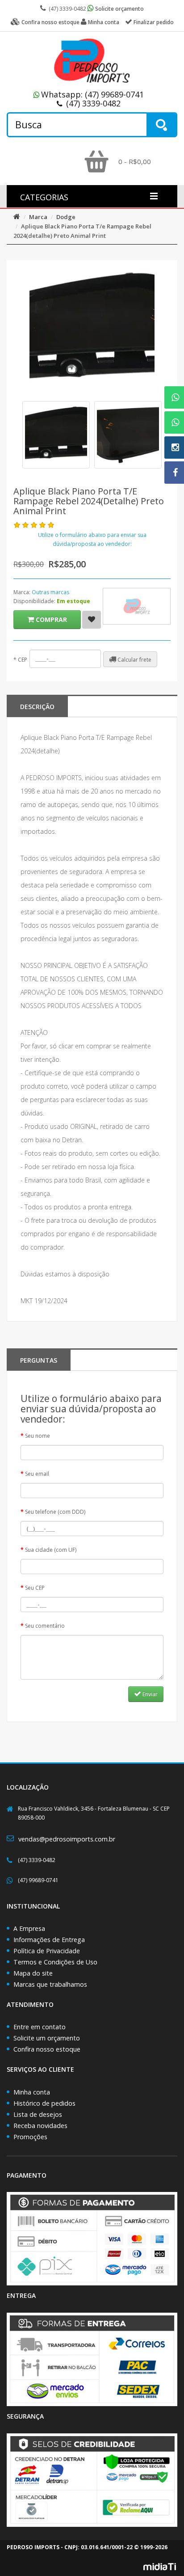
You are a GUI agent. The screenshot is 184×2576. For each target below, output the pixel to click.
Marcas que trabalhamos (50, 1984)
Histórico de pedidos (44, 2103)
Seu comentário (45, 1626)
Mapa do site (33, 1973)
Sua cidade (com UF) (51, 1550)
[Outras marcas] (137, 606)
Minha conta (32, 2092)
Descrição (37, 707)
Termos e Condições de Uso (55, 1962)
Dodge (66, 217)
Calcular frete (134, 660)
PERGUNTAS (39, 1360)
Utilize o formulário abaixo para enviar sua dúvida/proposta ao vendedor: (92, 539)
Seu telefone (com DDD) (55, 1512)
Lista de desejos (38, 2114)
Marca (38, 217)
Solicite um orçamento (47, 2038)
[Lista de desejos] (92, 620)
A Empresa (29, 1928)
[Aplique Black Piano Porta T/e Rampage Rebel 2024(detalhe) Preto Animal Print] (56, 435)
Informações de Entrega (49, 1940)
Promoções (30, 2137)
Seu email (37, 1474)
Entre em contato (40, 2027)
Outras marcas (50, 592)
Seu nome (38, 1436)
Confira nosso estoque (47, 2049)
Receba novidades (40, 2126)
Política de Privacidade (47, 1951)
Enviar (149, 1694)
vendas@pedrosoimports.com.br (67, 1839)
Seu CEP (35, 1588)
